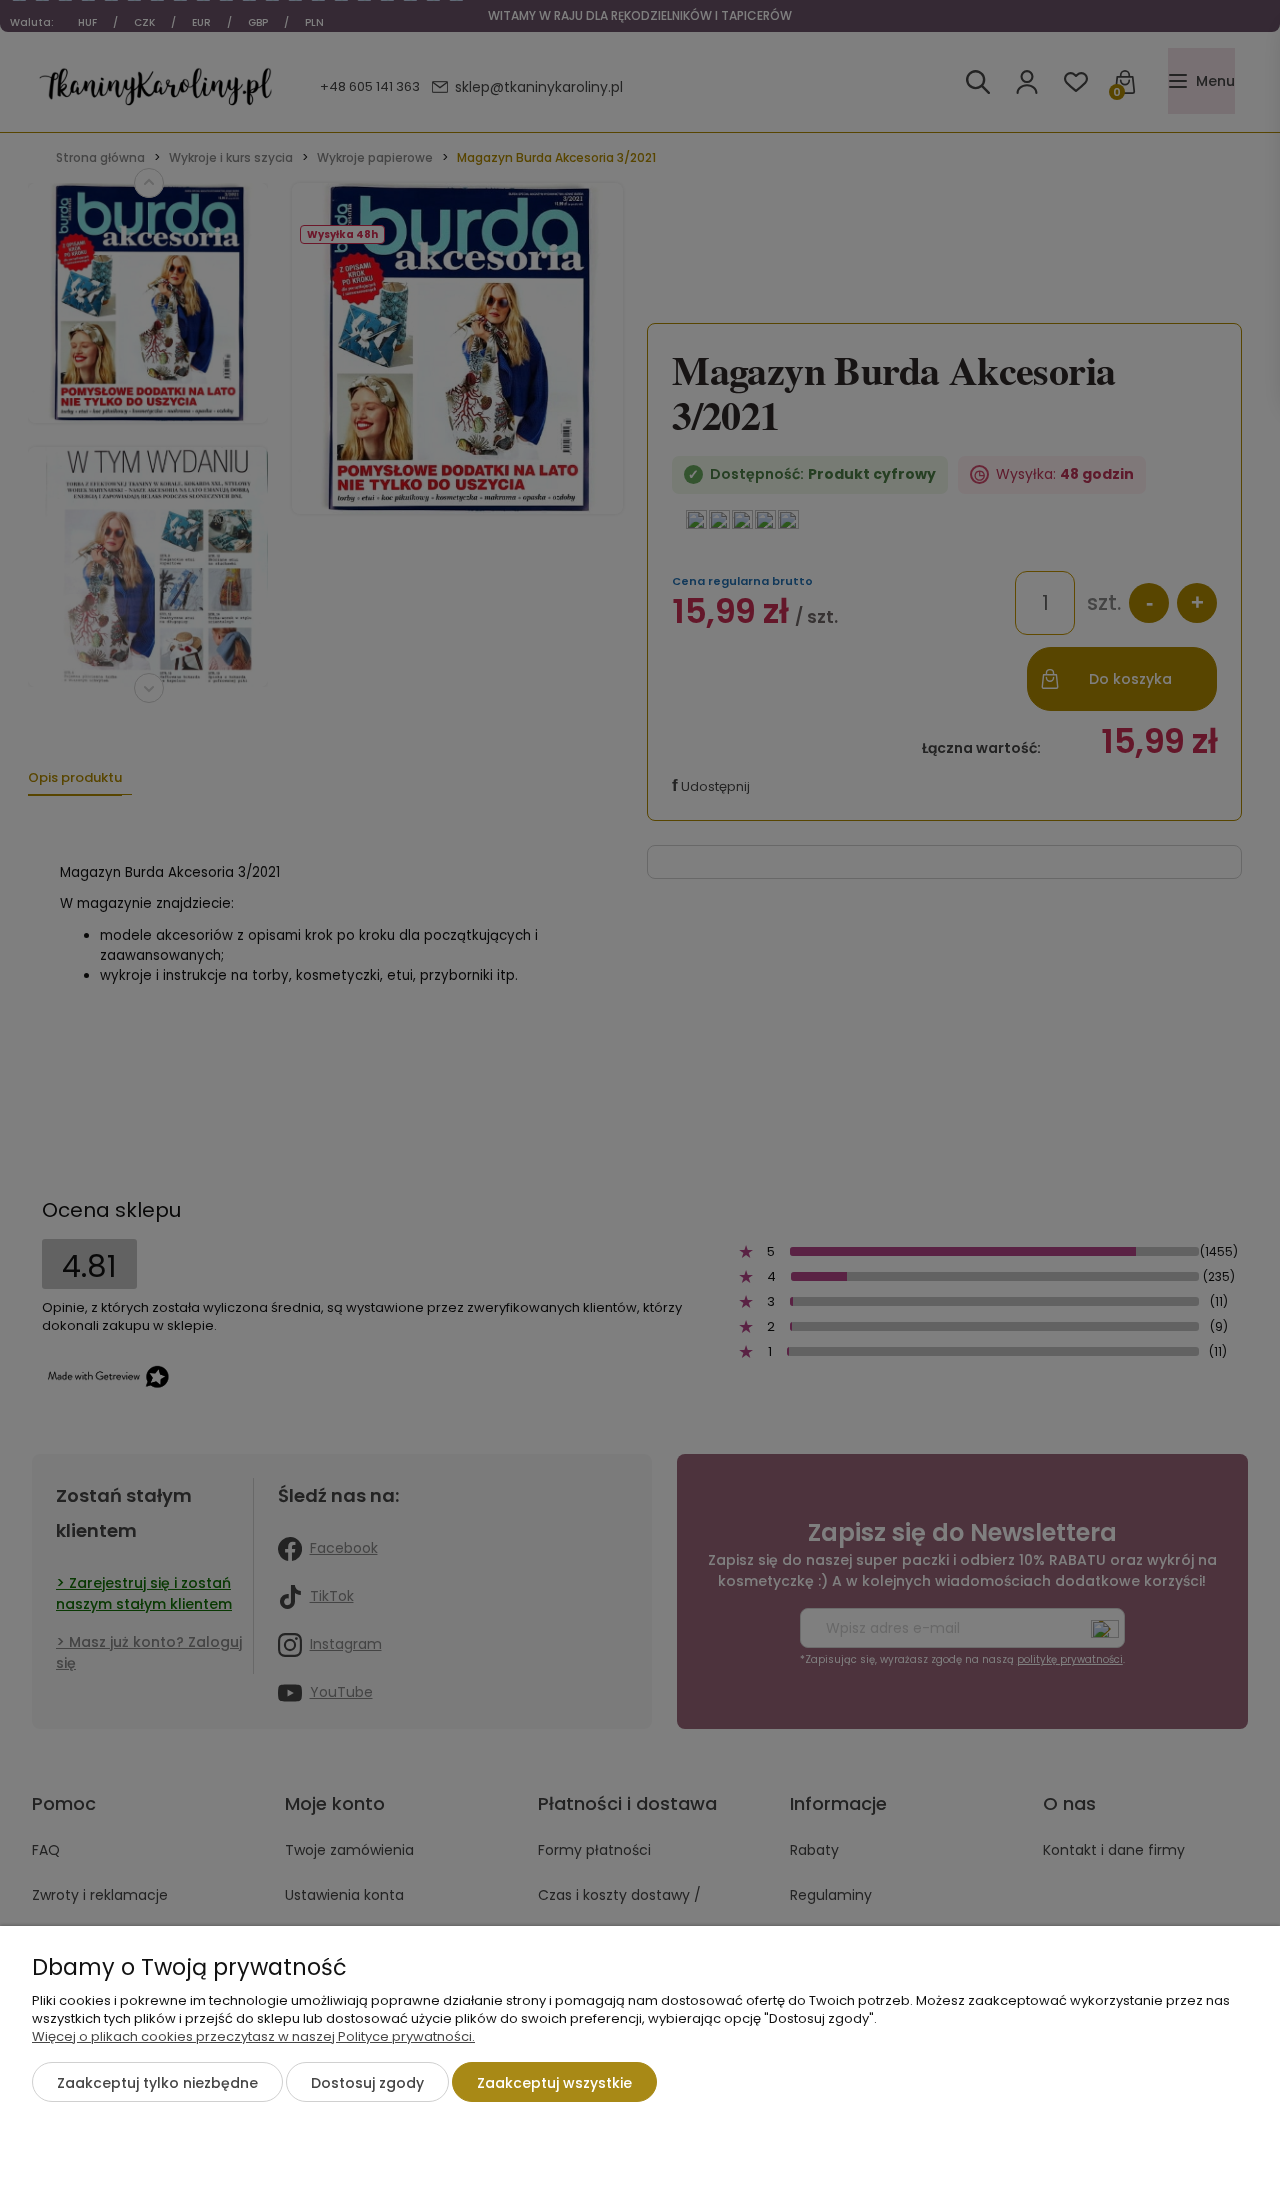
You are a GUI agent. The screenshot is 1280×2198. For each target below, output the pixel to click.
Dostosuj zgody (367, 2083)
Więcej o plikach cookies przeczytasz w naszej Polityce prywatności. (253, 2036)
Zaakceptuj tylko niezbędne (157, 2083)
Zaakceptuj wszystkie (554, 2083)
